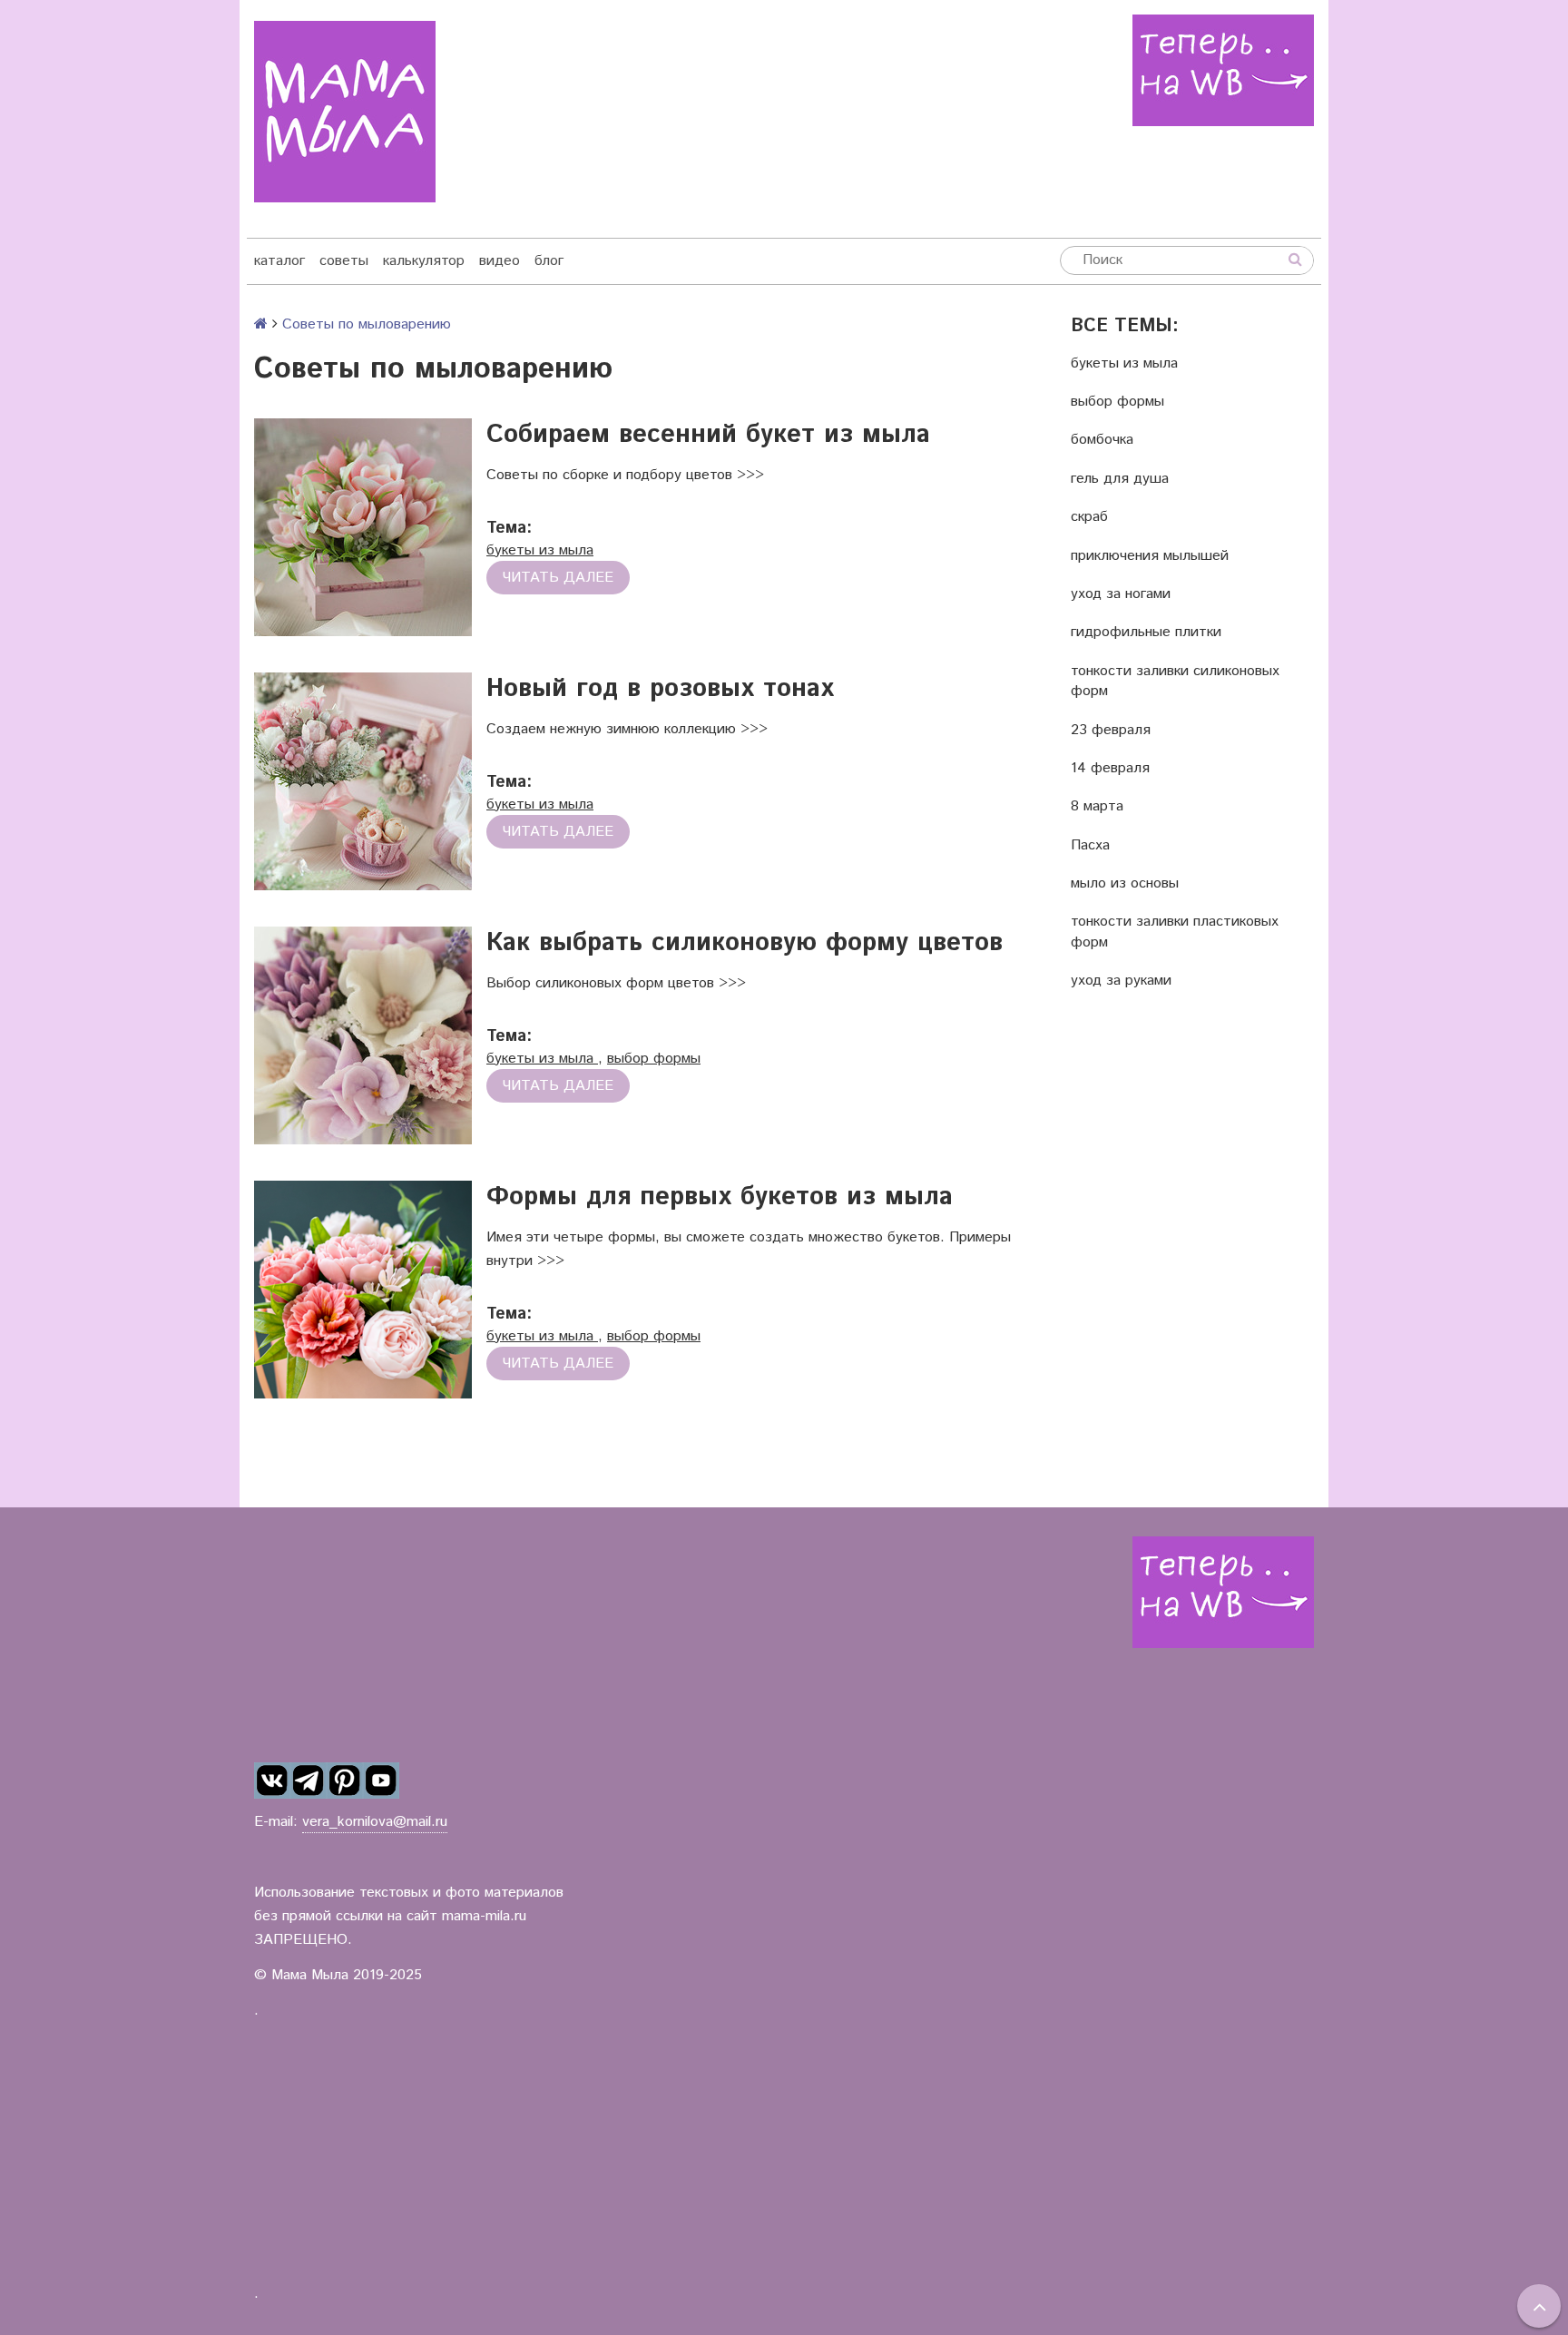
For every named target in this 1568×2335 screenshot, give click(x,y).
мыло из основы (1125, 884)
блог (549, 261)
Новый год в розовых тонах (660, 689)
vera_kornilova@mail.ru (375, 1822)
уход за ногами (1121, 594)
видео (500, 261)
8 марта (1097, 807)
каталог (279, 261)
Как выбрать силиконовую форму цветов (745, 943)
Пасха (1090, 846)
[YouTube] (381, 1781)
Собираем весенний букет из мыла (708, 435)
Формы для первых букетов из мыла (720, 1197)
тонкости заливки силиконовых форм (1175, 682)
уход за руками (1121, 981)
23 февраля (1111, 731)
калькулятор (424, 261)
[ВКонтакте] (272, 1781)
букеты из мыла (1124, 364)
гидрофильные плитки (1146, 633)
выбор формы (1117, 402)
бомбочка (1102, 440)
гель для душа (1120, 479)
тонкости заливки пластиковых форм (1175, 932)
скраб (1089, 517)
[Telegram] (309, 1781)
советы (344, 261)
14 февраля (1110, 769)
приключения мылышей (1150, 556)
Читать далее (558, 578)
